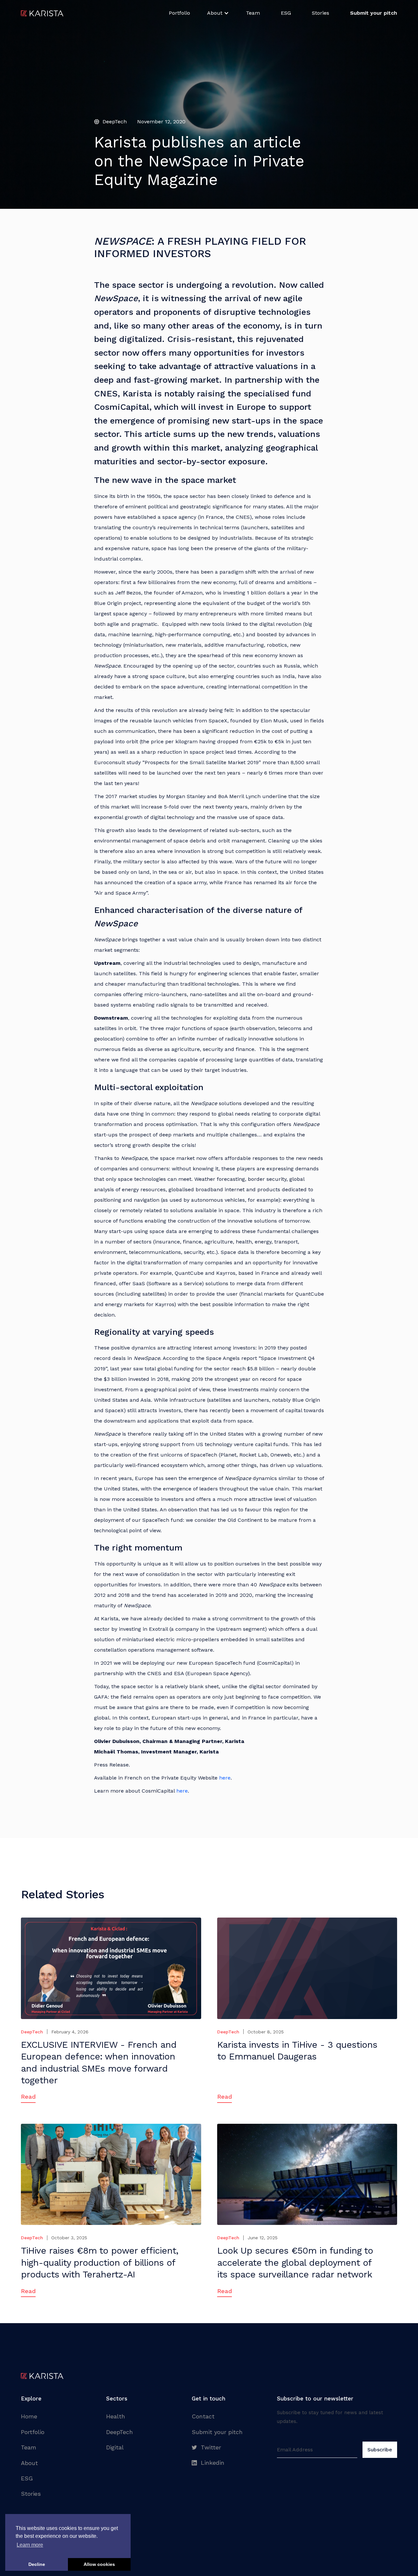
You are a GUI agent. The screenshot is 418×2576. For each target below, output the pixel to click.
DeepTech (120, 2432)
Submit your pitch (217, 2432)
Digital (115, 2447)
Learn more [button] (30, 2545)
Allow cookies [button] (99, 2564)
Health (116, 2416)
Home (29, 2416)
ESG (286, 13)
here (225, 1778)
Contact (203, 2416)
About (29, 2463)
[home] (42, 13)
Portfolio (179, 13)
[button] (218, 13)
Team (253, 13)
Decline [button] (37, 2564)
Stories (321, 13)
